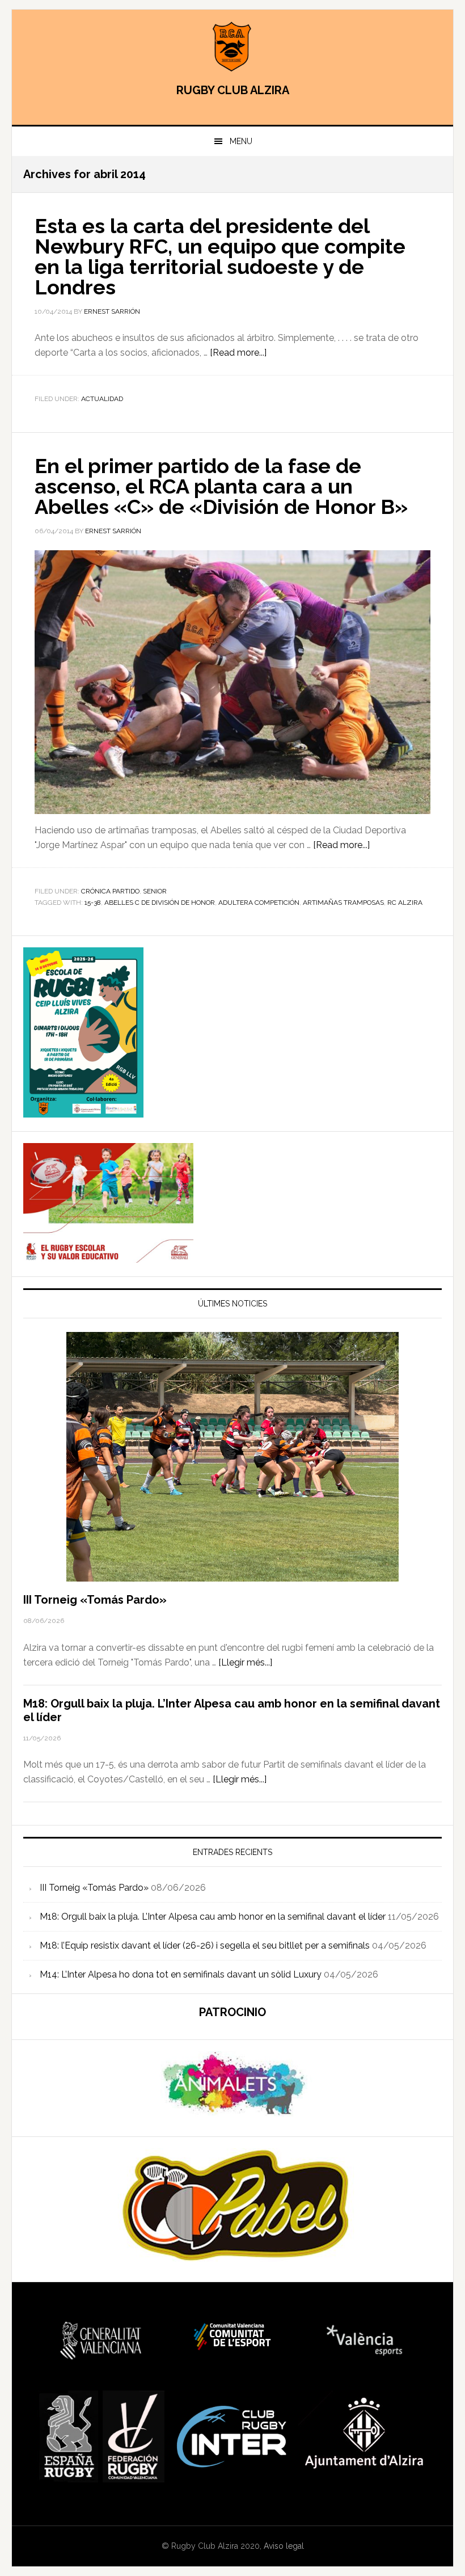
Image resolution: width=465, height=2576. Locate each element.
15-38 (93, 903)
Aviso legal (284, 2546)
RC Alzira (405, 903)
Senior (155, 891)
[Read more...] (238, 353)
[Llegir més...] (245, 1662)
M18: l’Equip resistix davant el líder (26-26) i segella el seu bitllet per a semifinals (205, 1945)
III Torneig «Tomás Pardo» (95, 1600)
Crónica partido (110, 891)
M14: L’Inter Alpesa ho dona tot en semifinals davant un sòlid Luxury (181, 1974)
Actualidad (102, 399)
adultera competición (259, 903)
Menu (241, 141)
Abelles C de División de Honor (160, 903)
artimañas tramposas (343, 903)
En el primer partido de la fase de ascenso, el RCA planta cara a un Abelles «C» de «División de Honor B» (221, 486)
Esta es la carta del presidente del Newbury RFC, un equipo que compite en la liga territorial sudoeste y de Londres (220, 256)
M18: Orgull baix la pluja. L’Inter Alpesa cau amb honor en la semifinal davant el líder (213, 1917)
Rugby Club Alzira (232, 47)
